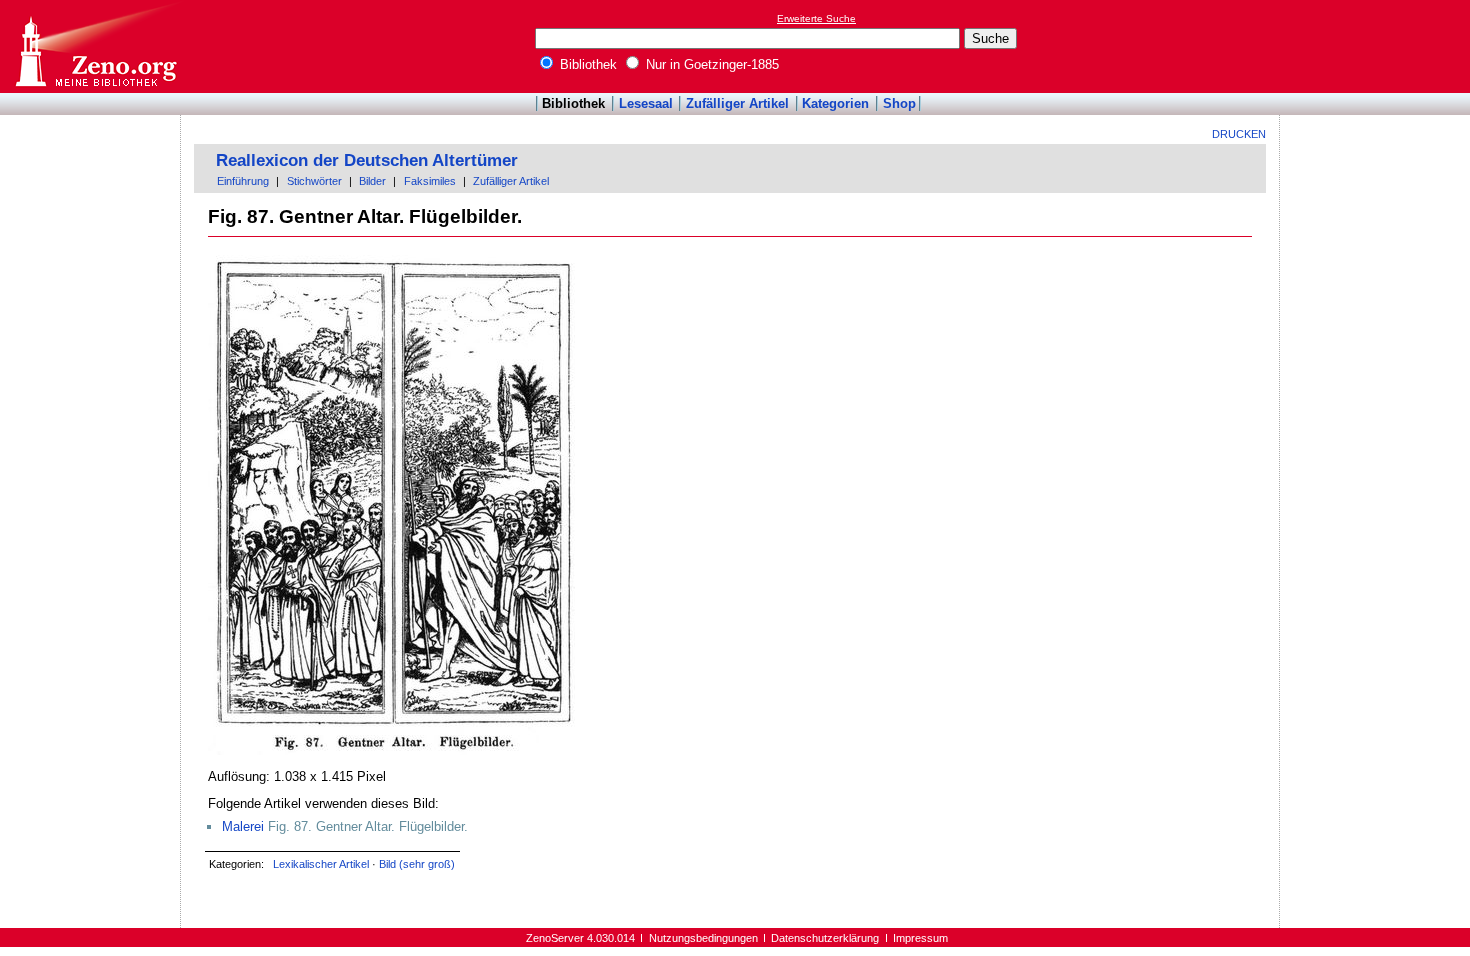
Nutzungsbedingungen (703, 938)
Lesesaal (646, 103)
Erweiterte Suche (816, 18)
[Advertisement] (1378, 46)
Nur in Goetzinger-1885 (710, 64)
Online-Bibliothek (95, 46)
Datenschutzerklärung (825, 938)
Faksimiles (430, 181)
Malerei (243, 826)
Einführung (243, 181)
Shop (899, 103)
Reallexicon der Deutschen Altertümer (367, 160)
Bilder (372, 181)
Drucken (1239, 134)
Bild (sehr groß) (417, 864)
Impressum (920, 938)
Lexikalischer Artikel (321, 864)
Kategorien (835, 103)
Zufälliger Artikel (737, 103)
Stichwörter (314, 181)
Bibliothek (586, 64)
